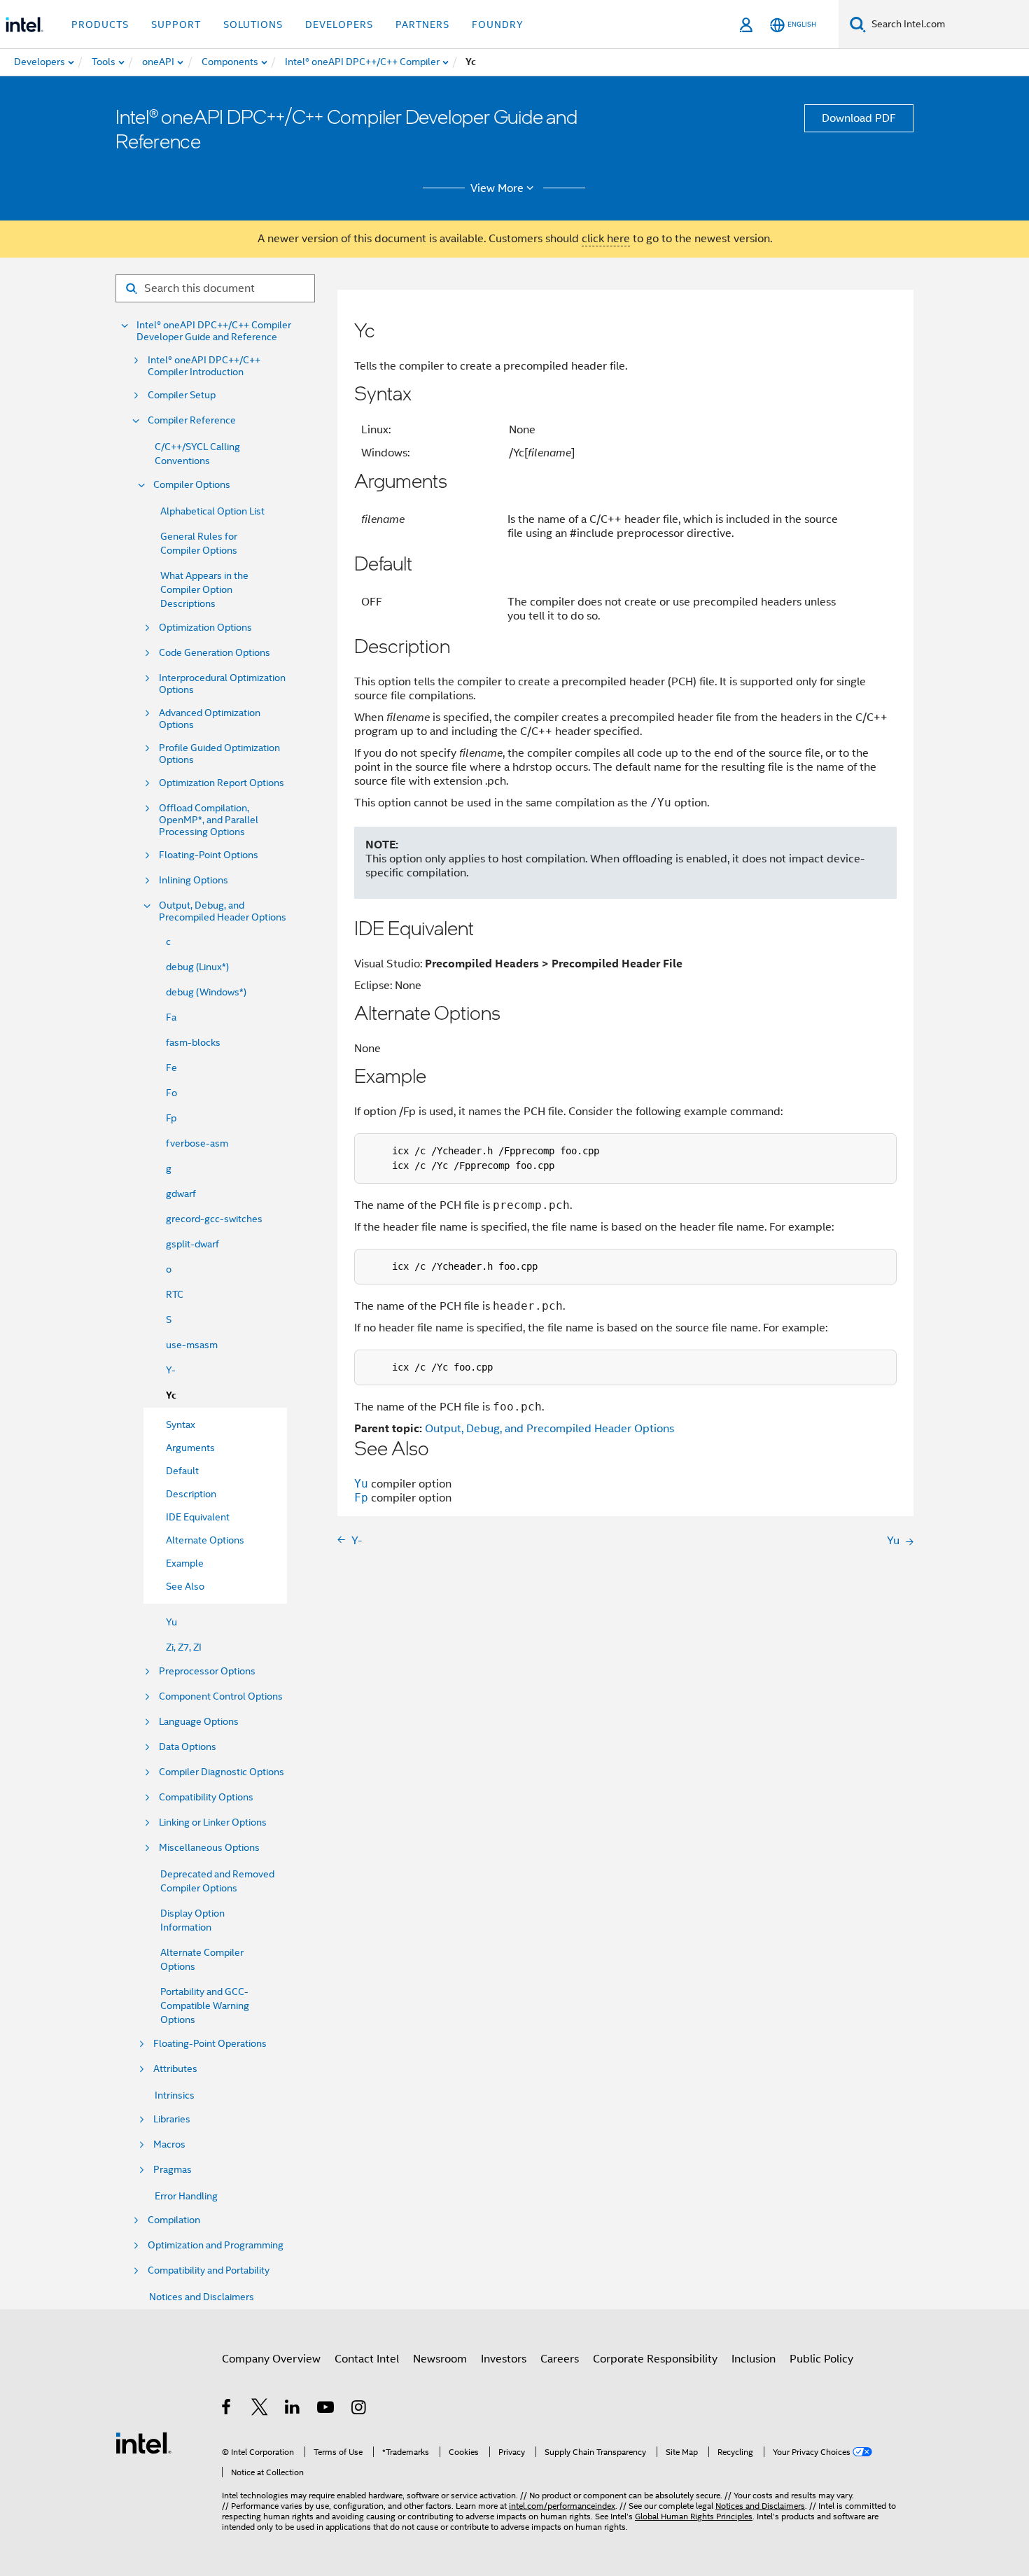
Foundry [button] (498, 24)
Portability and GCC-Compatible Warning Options (205, 2005)
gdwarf (181, 1193)
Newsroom (440, 2359)
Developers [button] (339, 24)
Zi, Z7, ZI (184, 1647)
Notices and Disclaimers (202, 2297)
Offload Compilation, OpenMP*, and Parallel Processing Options (209, 820)
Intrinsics (175, 2095)
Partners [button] (422, 24)
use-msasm (192, 1345)
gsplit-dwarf (192, 1244)
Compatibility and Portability (209, 2270)
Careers (560, 2359)
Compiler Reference (192, 420)
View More (497, 188)
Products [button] (100, 24)
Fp (171, 1118)
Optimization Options (205, 628)
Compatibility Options (206, 1797)
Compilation (174, 2220)
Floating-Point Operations (210, 2044)
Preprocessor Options (207, 1671)
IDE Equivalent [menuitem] (198, 1517)
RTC (175, 1294)
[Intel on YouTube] (327, 2409)
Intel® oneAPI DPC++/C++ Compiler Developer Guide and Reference (214, 331)
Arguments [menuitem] (190, 1448)
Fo (171, 1093)
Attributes (175, 2069)
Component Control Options (221, 1696)
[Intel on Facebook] (227, 2409)
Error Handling (186, 2196)
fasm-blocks (193, 1042)
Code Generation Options (215, 653)
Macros (169, 2144)
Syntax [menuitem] (181, 1424)
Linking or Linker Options (213, 1822)
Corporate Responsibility (655, 2359)
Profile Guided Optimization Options (219, 754)
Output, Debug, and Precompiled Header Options (223, 911)
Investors (504, 2359)
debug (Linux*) (197, 967)
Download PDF (859, 118)
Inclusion (754, 2359)
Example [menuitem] (185, 1563)
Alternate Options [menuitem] (205, 1540)
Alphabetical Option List (212, 511)
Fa (171, 1017)
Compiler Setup (182, 395)
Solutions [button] (253, 24)
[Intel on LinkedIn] (293, 2409)
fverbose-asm (197, 1143)
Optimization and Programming (216, 2245)
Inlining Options (194, 880)
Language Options (199, 1722)
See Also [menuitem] (185, 1586)
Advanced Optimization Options (210, 719)
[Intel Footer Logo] (143, 2442)
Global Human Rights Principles (694, 2516)
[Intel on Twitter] (260, 2409)
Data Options (188, 1747)
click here (606, 239)
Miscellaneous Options (209, 1848)
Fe (171, 1067)
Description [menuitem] (191, 1494)
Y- (171, 1370)
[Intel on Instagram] (359, 2409)
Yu (171, 1622)
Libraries (172, 2119)
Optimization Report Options (222, 783)
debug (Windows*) (206, 992)
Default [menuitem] (182, 1471)
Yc (171, 1395)
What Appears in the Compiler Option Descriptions (204, 589)
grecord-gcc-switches (214, 1219)
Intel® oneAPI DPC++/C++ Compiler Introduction (204, 366)
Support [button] (176, 24)
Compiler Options (192, 485)
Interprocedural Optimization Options (222, 684)
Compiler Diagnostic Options (222, 1772)
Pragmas (173, 2170)
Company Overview (271, 2359)
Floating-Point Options (209, 855)
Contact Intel (367, 2359)
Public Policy (821, 2359)
